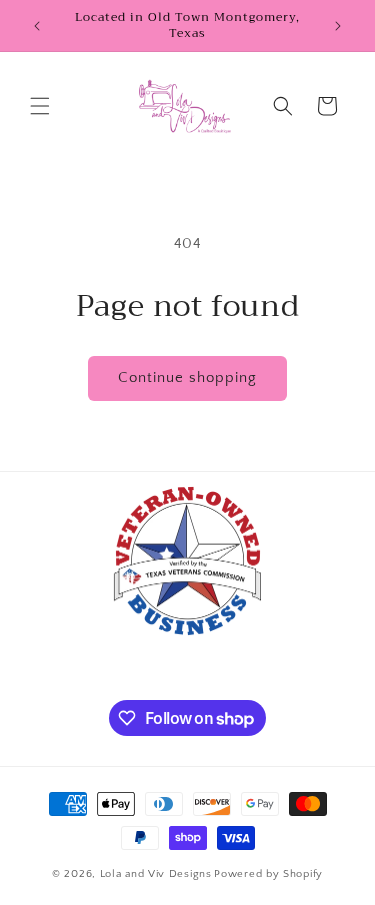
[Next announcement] (338, 26)
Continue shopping (187, 377)
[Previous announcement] (37, 26)
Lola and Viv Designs (156, 874)
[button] (40, 106)
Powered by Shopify (268, 874)
